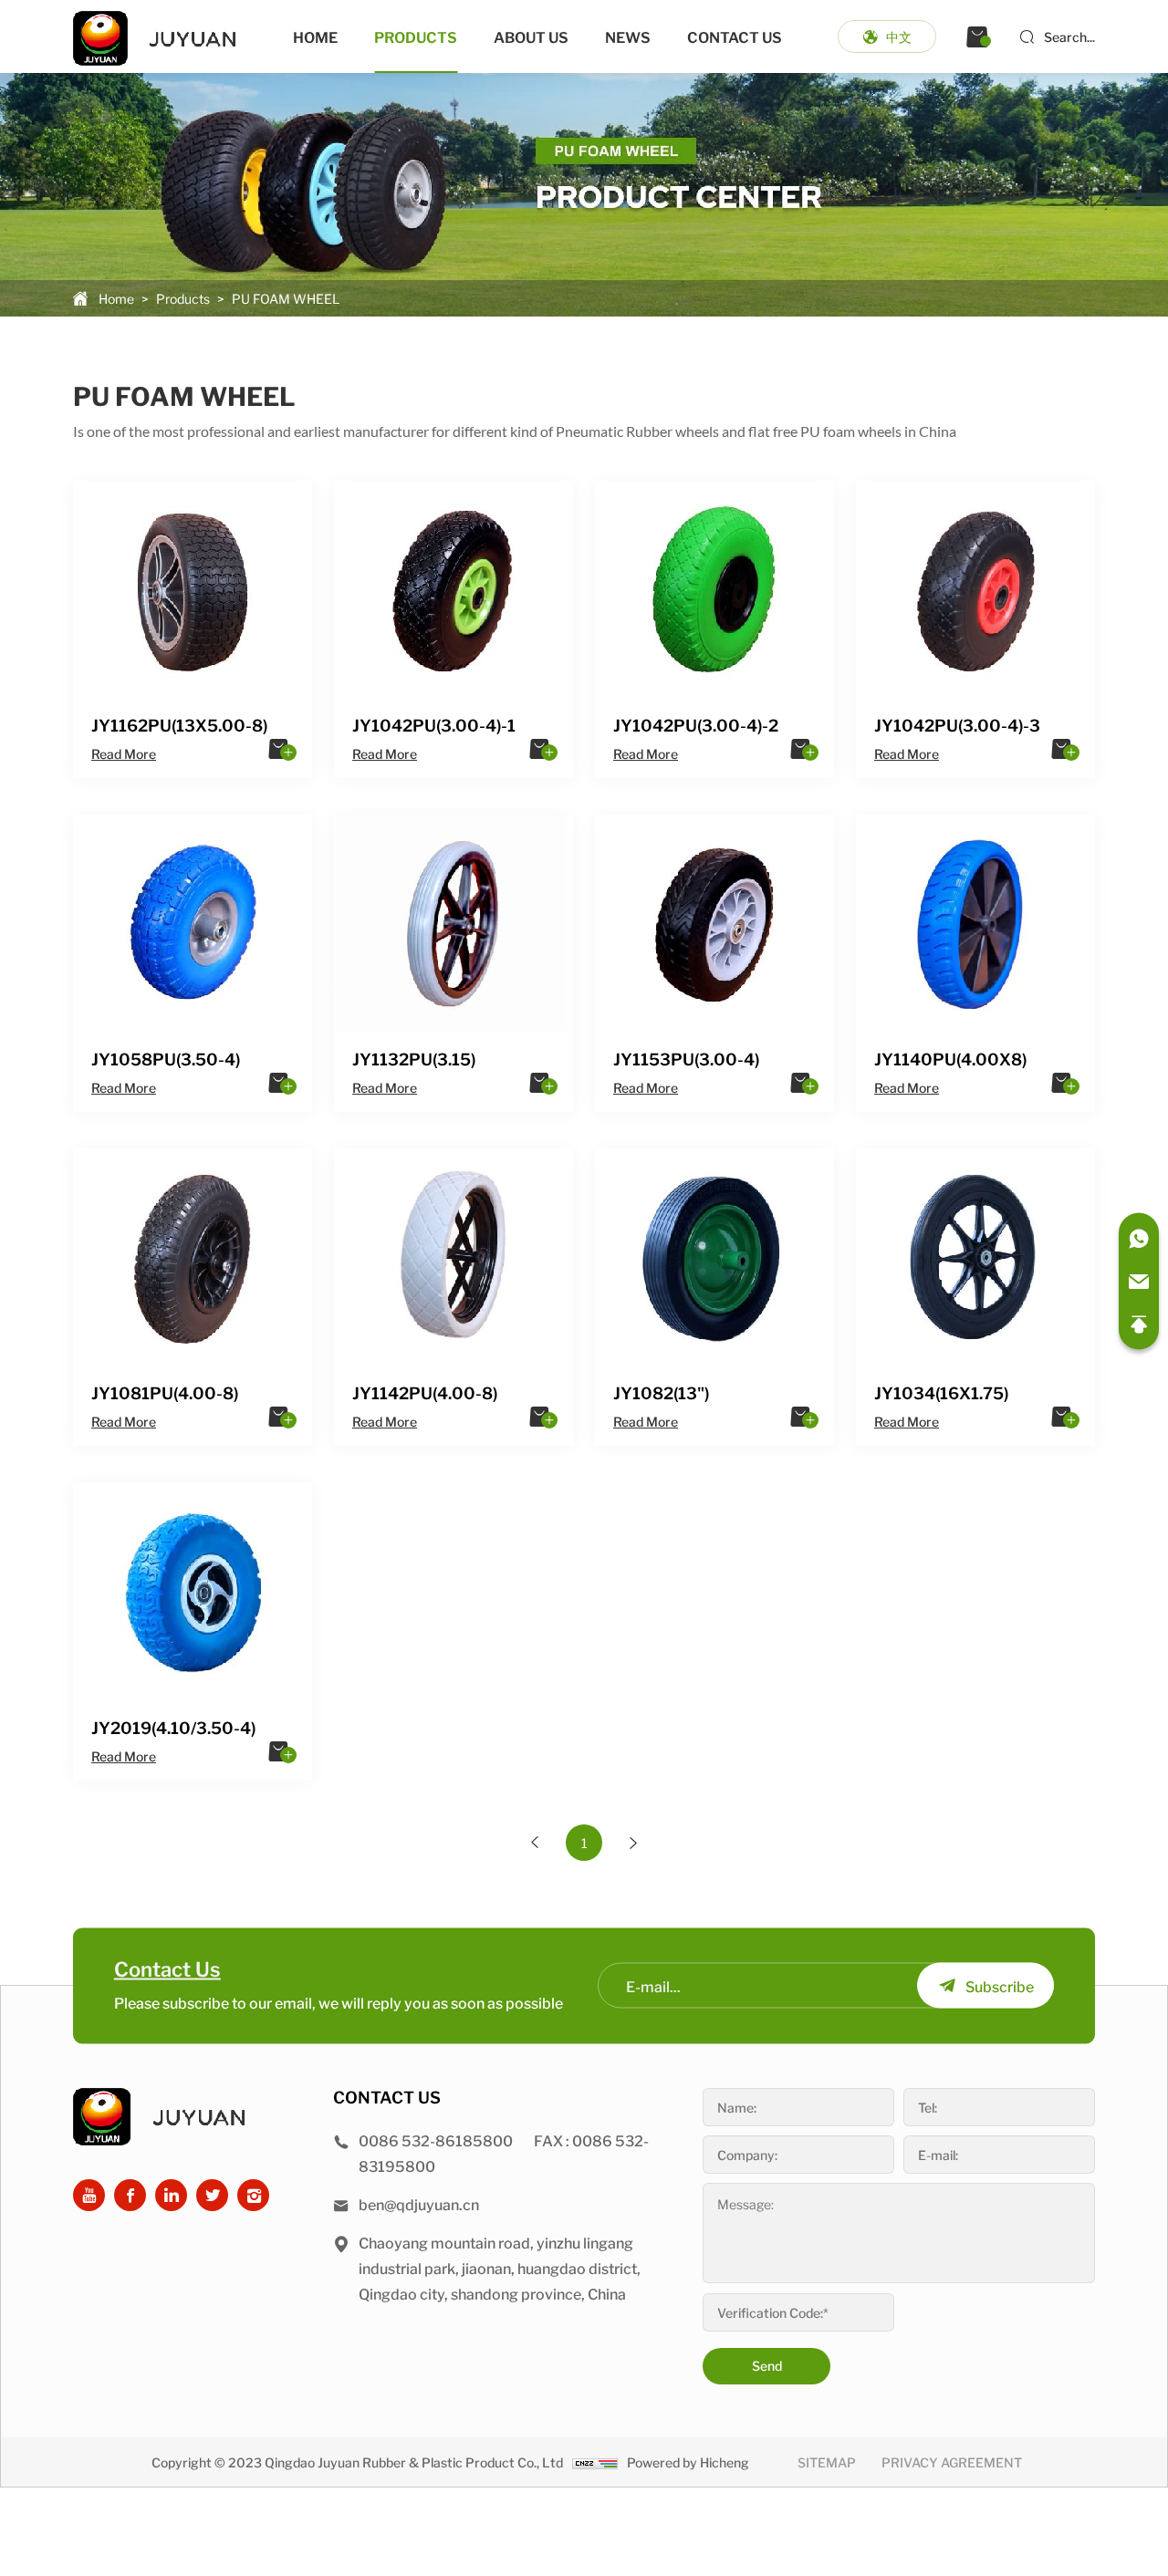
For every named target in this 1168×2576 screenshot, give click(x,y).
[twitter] (212, 2195)
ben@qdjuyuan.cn (419, 2204)
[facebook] (130, 2195)
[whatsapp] (1139, 1239)
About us (531, 36)
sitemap (827, 2462)
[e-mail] (1139, 1282)
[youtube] (89, 2195)
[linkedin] (171, 2195)
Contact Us (735, 36)
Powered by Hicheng (688, 2462)
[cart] (977, 36)
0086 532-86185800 (436, 2140)
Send (767, 2365)
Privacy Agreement (952, 2462)
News (628, 36)
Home (315, 36)
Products (416, 36)
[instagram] (253, 2195)
